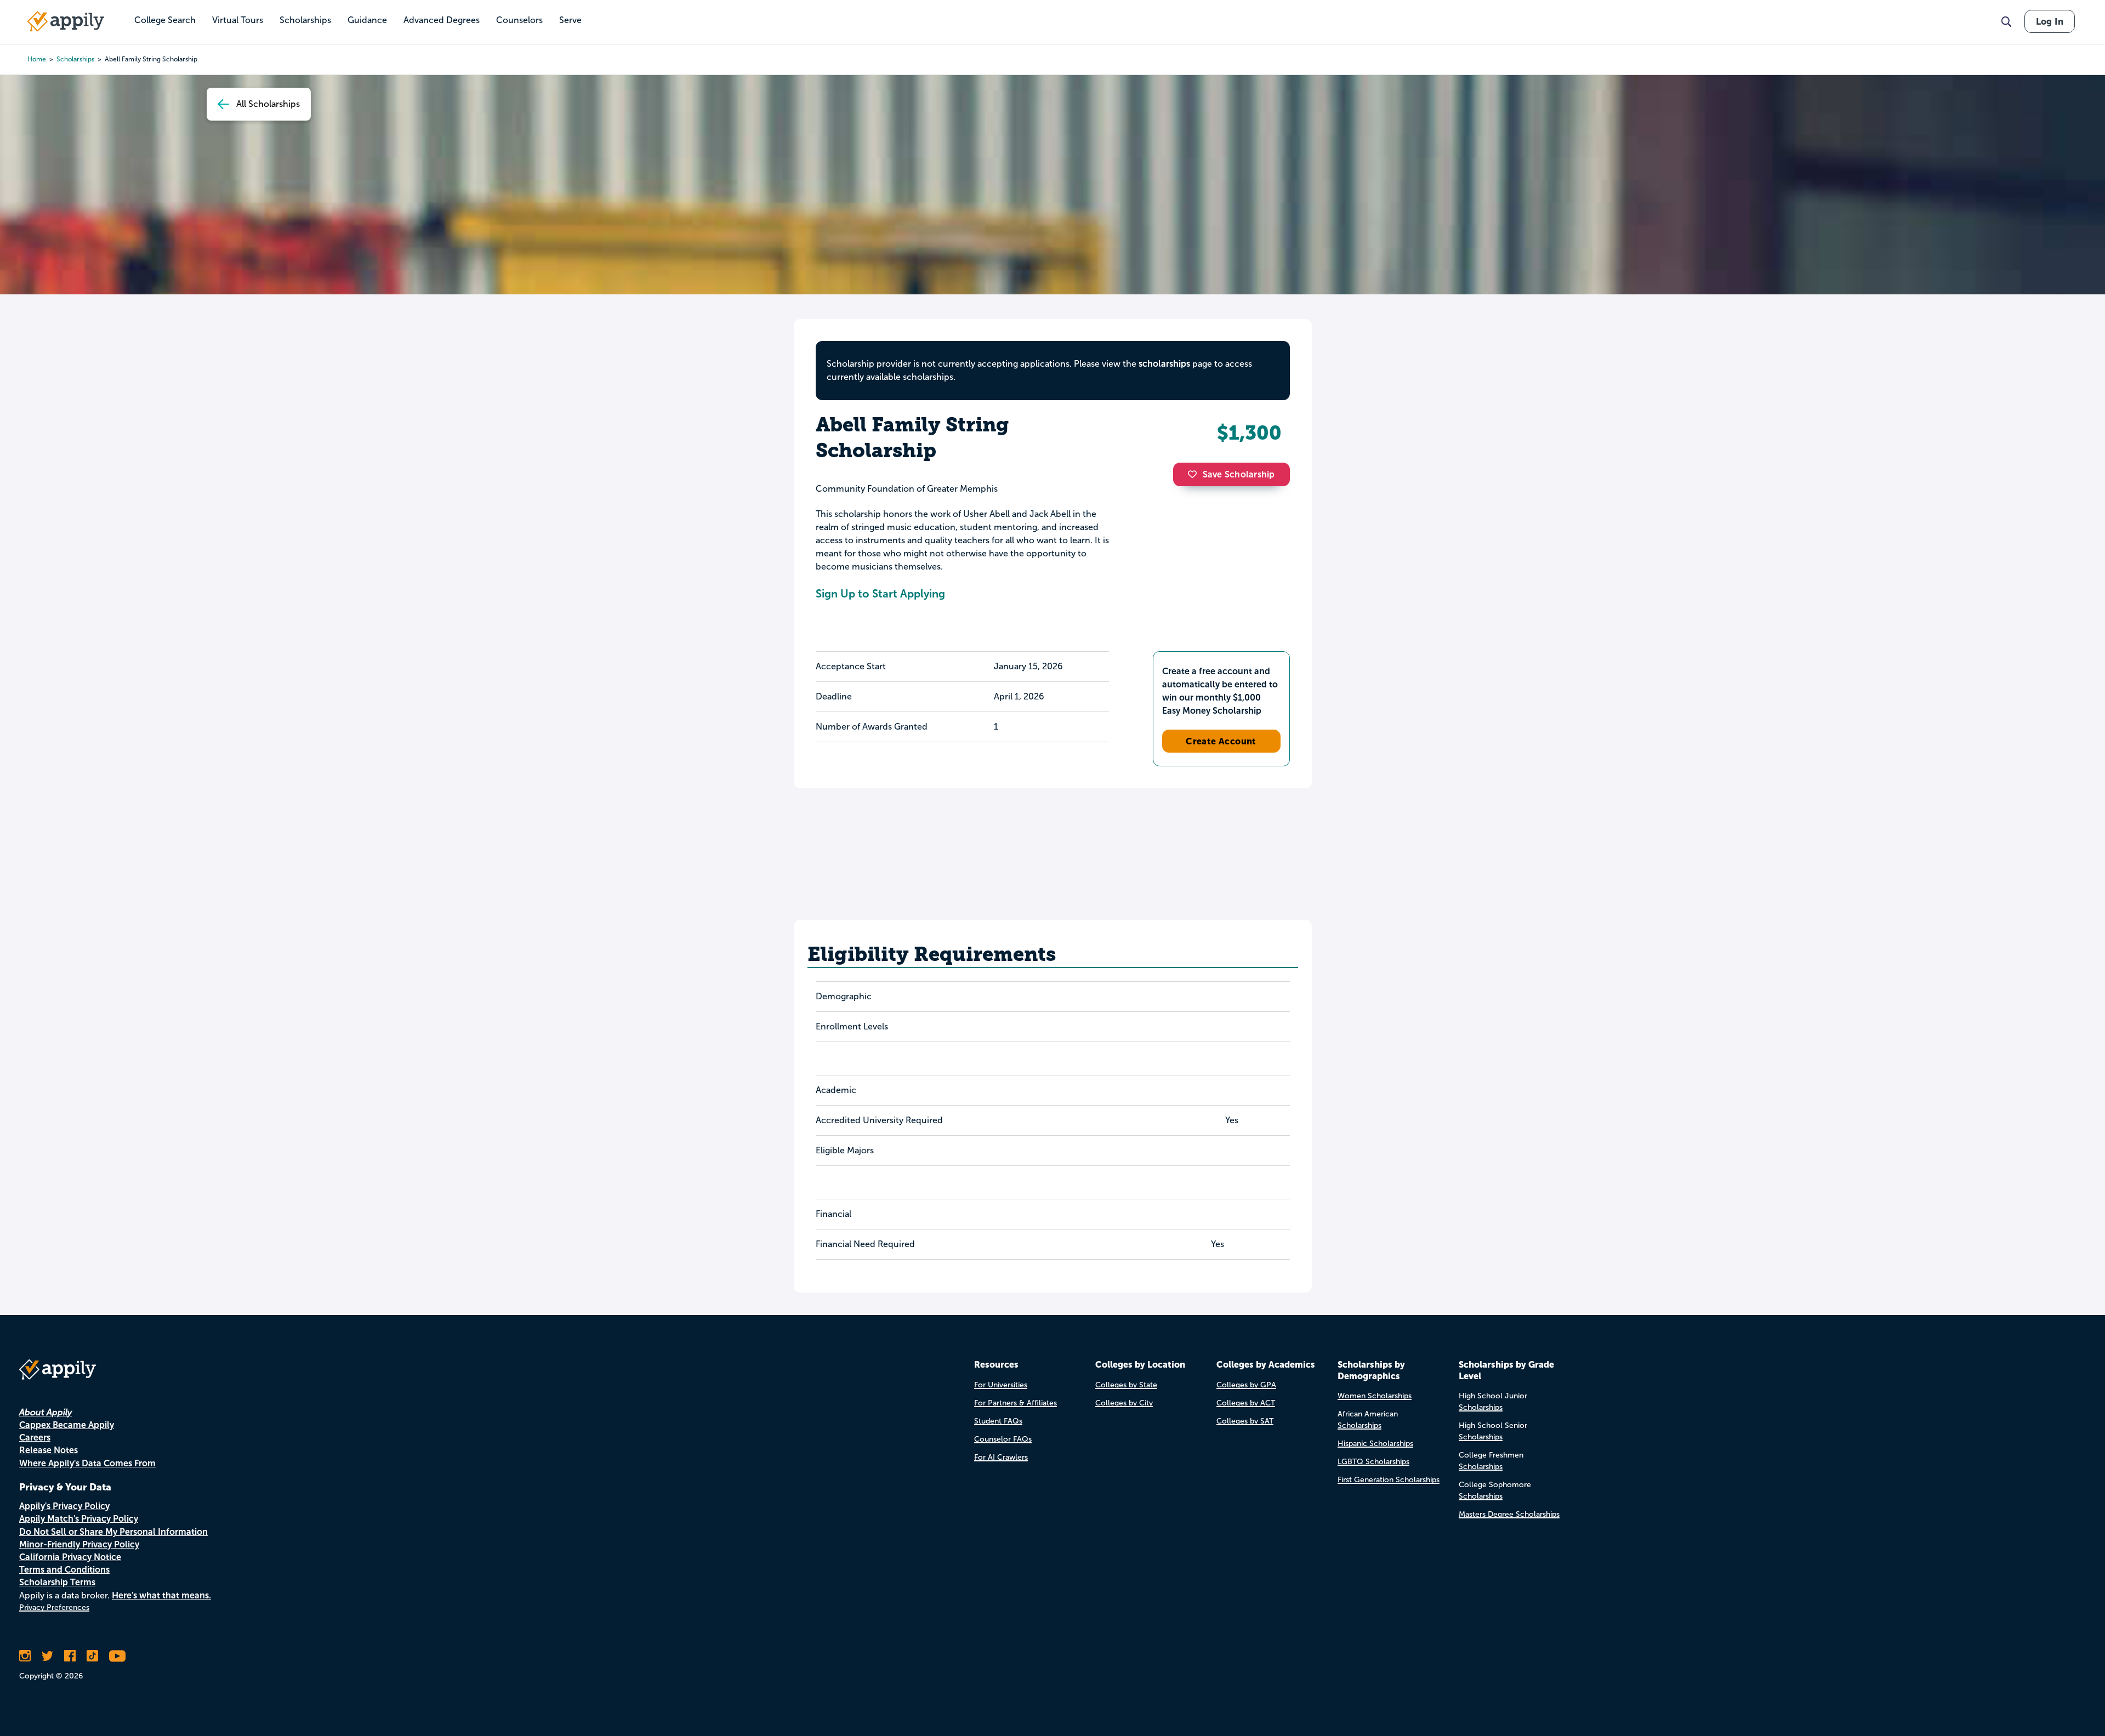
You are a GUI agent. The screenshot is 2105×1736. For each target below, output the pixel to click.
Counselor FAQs (1003, 1439)
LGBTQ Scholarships (1373, 1462)
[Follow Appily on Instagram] (25, 1656)
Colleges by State (1126, 1385)
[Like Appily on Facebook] (70, 1656)
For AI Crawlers (1001, 1457)
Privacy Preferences (54, 1607)
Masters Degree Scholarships (1509, 1514)
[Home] (66, 21)
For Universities (1001, 1385)
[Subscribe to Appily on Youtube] (117, 1656)
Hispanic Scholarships (1375, 1444)
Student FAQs (998, 1421)
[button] (1195, 474)
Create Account (1221, 741)
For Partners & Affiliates (1015, 1403)
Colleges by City (1124, 1403)
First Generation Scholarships (1389, 1480)
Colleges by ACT (1246, 1403)
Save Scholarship (1239, 474)
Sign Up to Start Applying (880, 594)
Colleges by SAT (1245, 1421)
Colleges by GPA (1246, 1385)
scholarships (75, 59)
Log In (2050, 21)
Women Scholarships (1375, 1396)
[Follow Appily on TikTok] (92, 1656)
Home (37, 59)
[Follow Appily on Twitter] (47, 1656)
